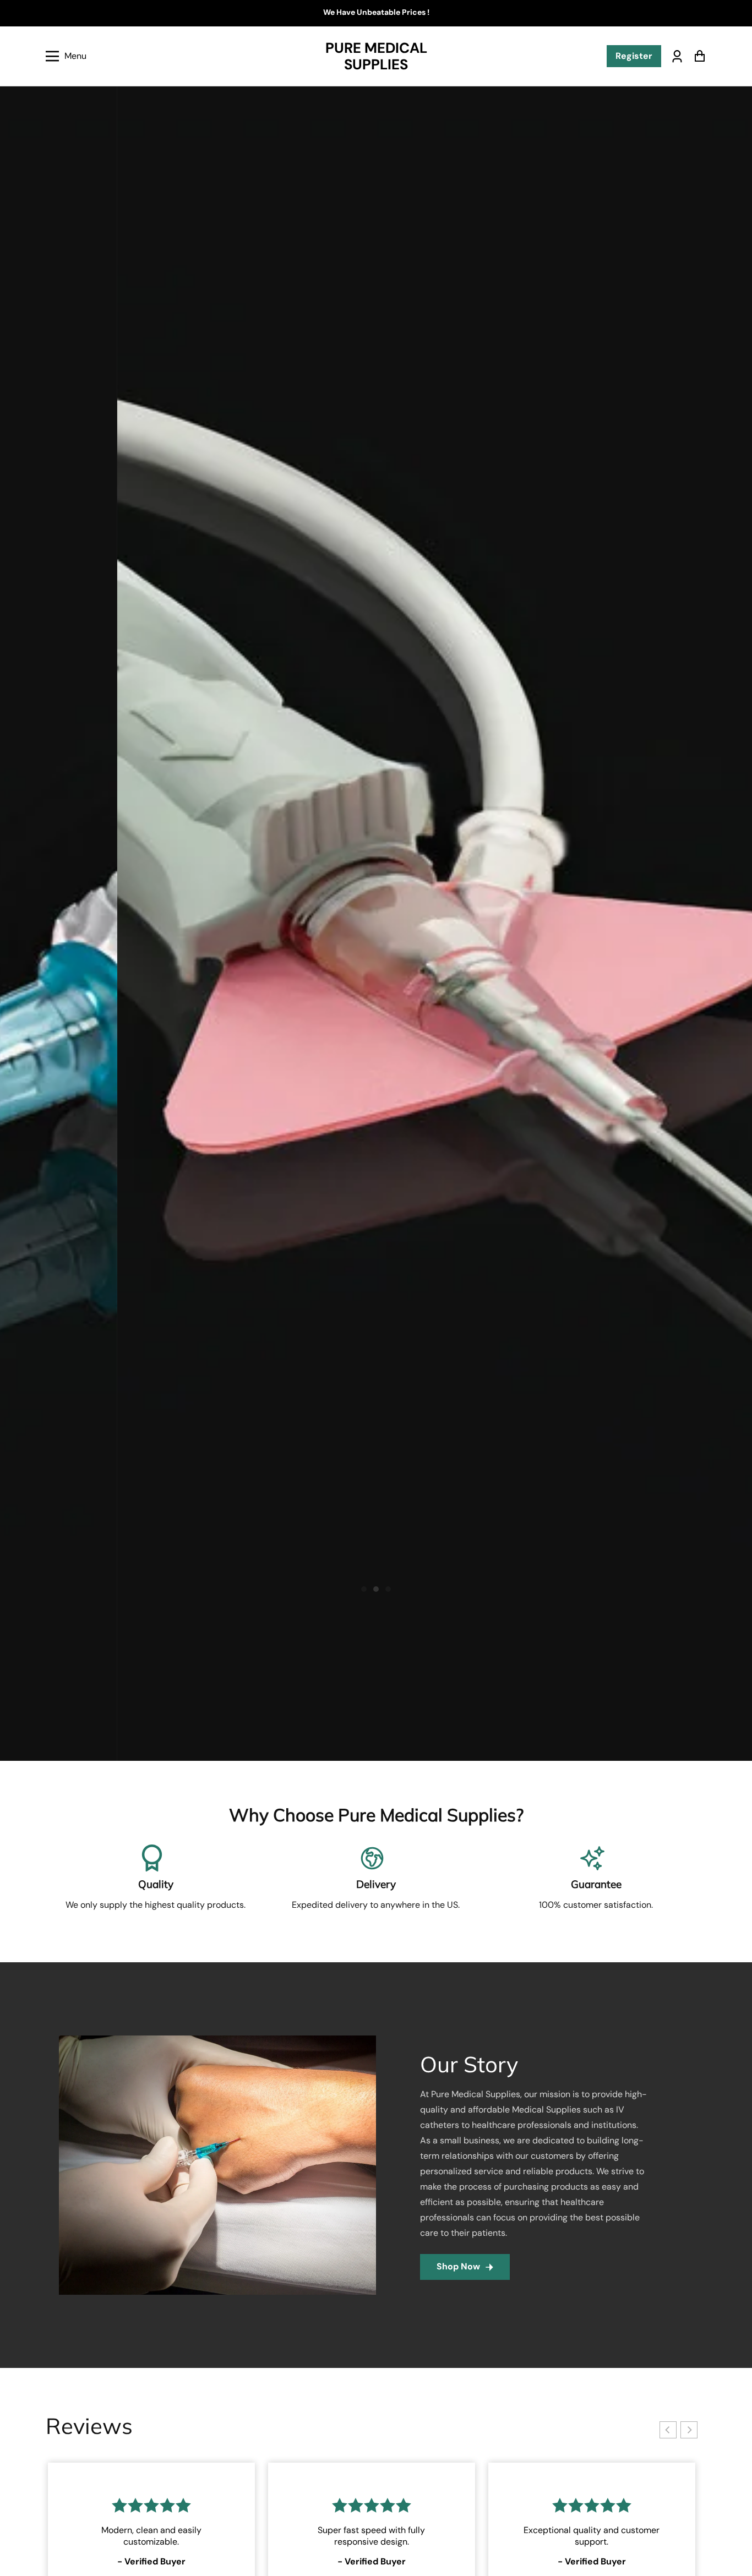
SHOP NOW (642, 202)
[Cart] (699, 56)
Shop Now (458, 2266)
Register (634, 56)
